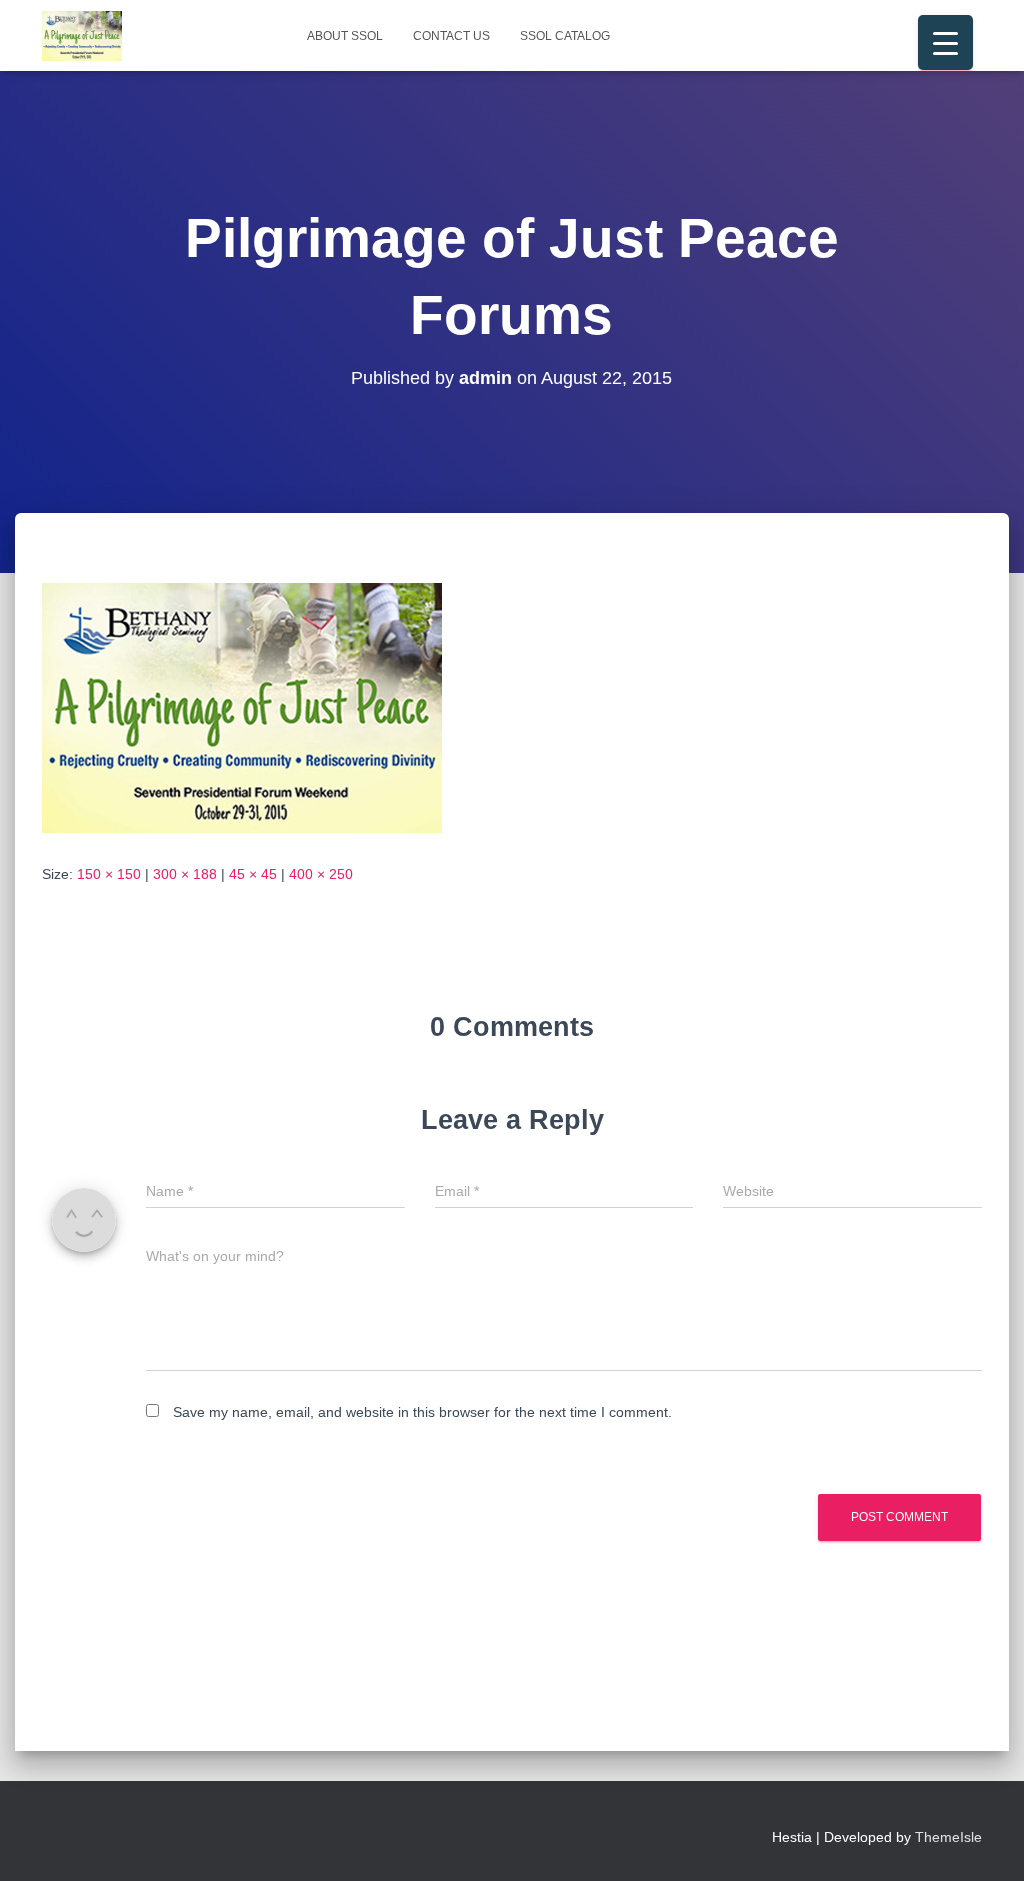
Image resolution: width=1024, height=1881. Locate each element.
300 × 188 (185, 874)
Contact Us (451, 36)
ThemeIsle (948, 1837)
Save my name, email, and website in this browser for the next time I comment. (422, 1412)
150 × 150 (109, 874)
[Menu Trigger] (945, 42)
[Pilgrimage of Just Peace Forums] (242, 707)
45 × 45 (253, 874)
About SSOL (345, 36)
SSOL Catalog (565, 36)
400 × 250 (321, 874)
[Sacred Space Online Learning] (82, 36)
